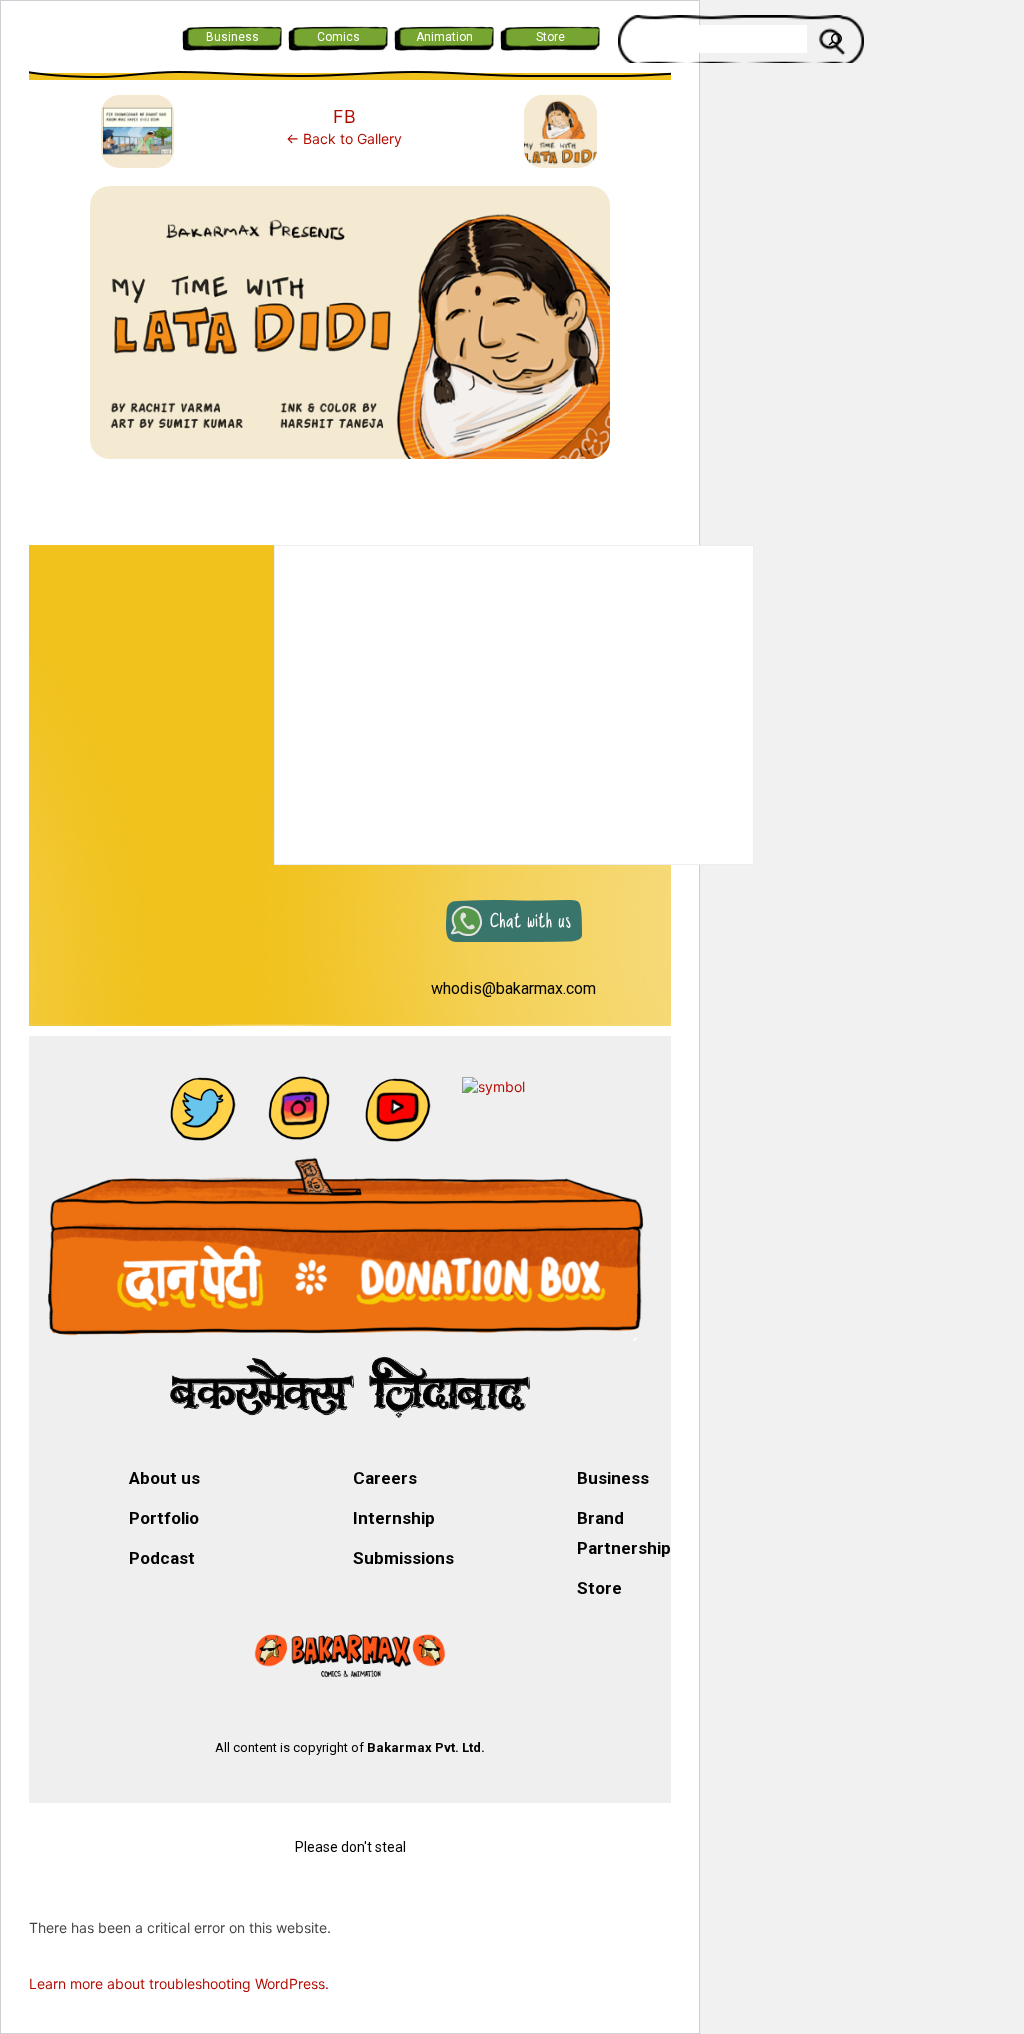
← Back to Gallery (344, 138)
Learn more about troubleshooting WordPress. (179, 1983)
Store (550, 37)
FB (344, 116)
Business (232, 37)
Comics (338, 37)
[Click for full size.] (350, 330)
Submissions (403, 1558)
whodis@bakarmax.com (513, 988)
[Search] (835, 39)
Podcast (162, 1558)
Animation (444, 37)
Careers (385, 1478)
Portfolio (164, 1518)
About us (164, 1478)
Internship (394, 1518)
